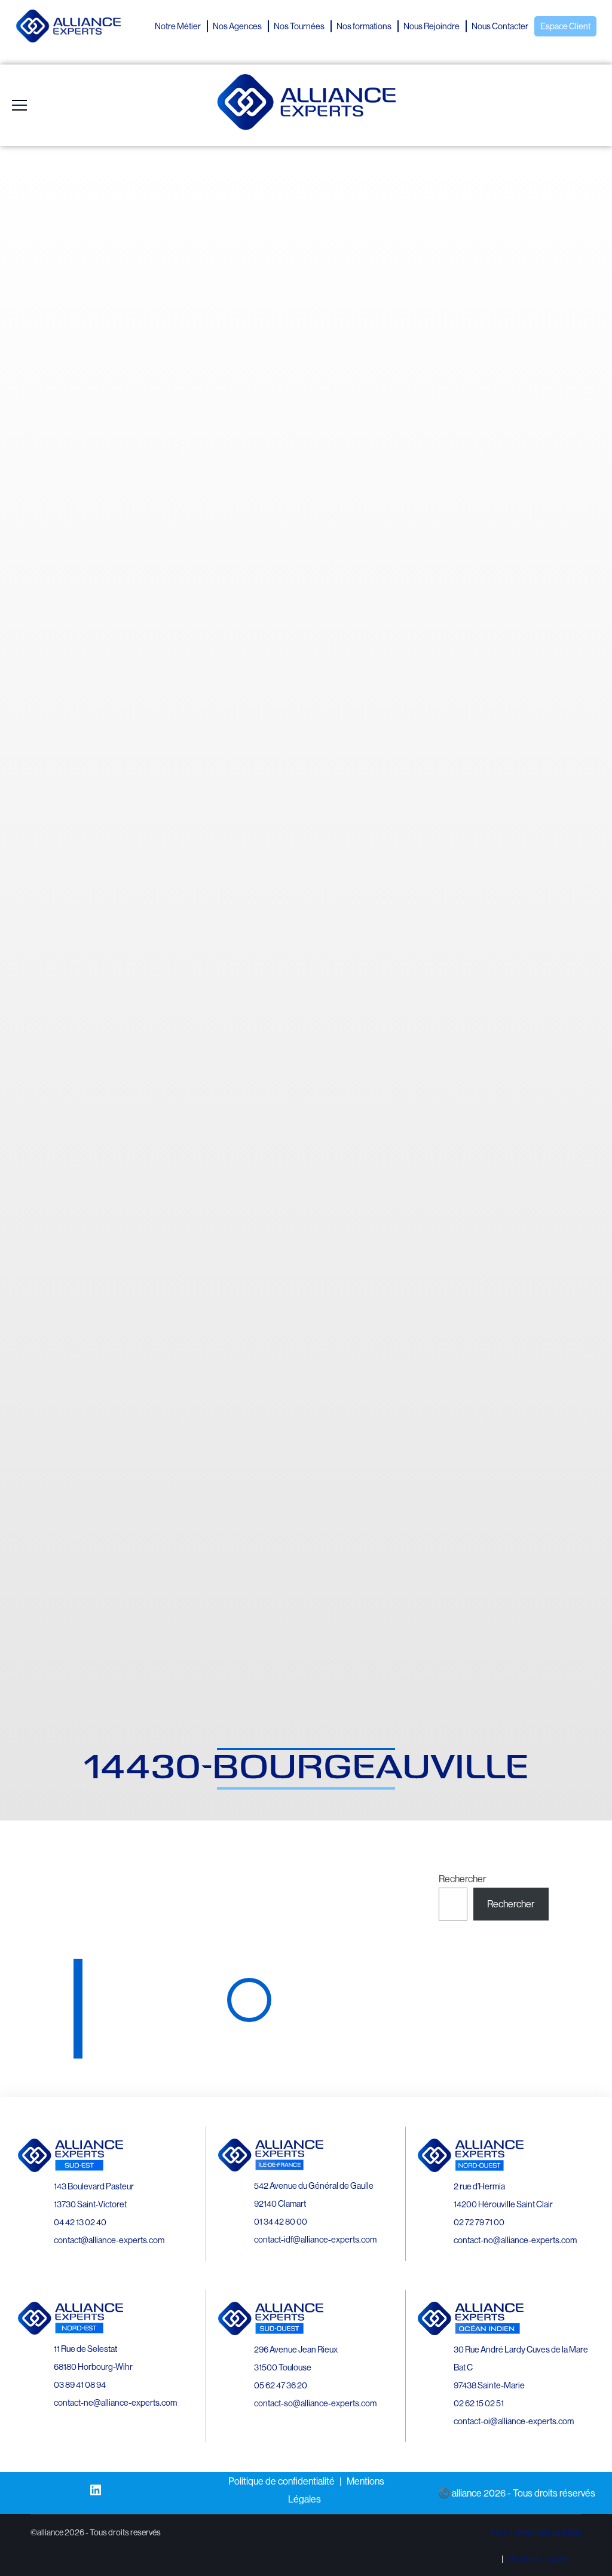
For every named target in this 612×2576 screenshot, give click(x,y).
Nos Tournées (299, 26)
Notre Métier (178, 26)
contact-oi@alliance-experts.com (514, 2421)
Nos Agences (237, 26)
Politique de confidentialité (281, 2481)
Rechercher (462, 1879)
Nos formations (364, 26)
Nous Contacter (500, 26)
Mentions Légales (539, 2559)
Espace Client (565, 26)
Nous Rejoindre (432, 26)
